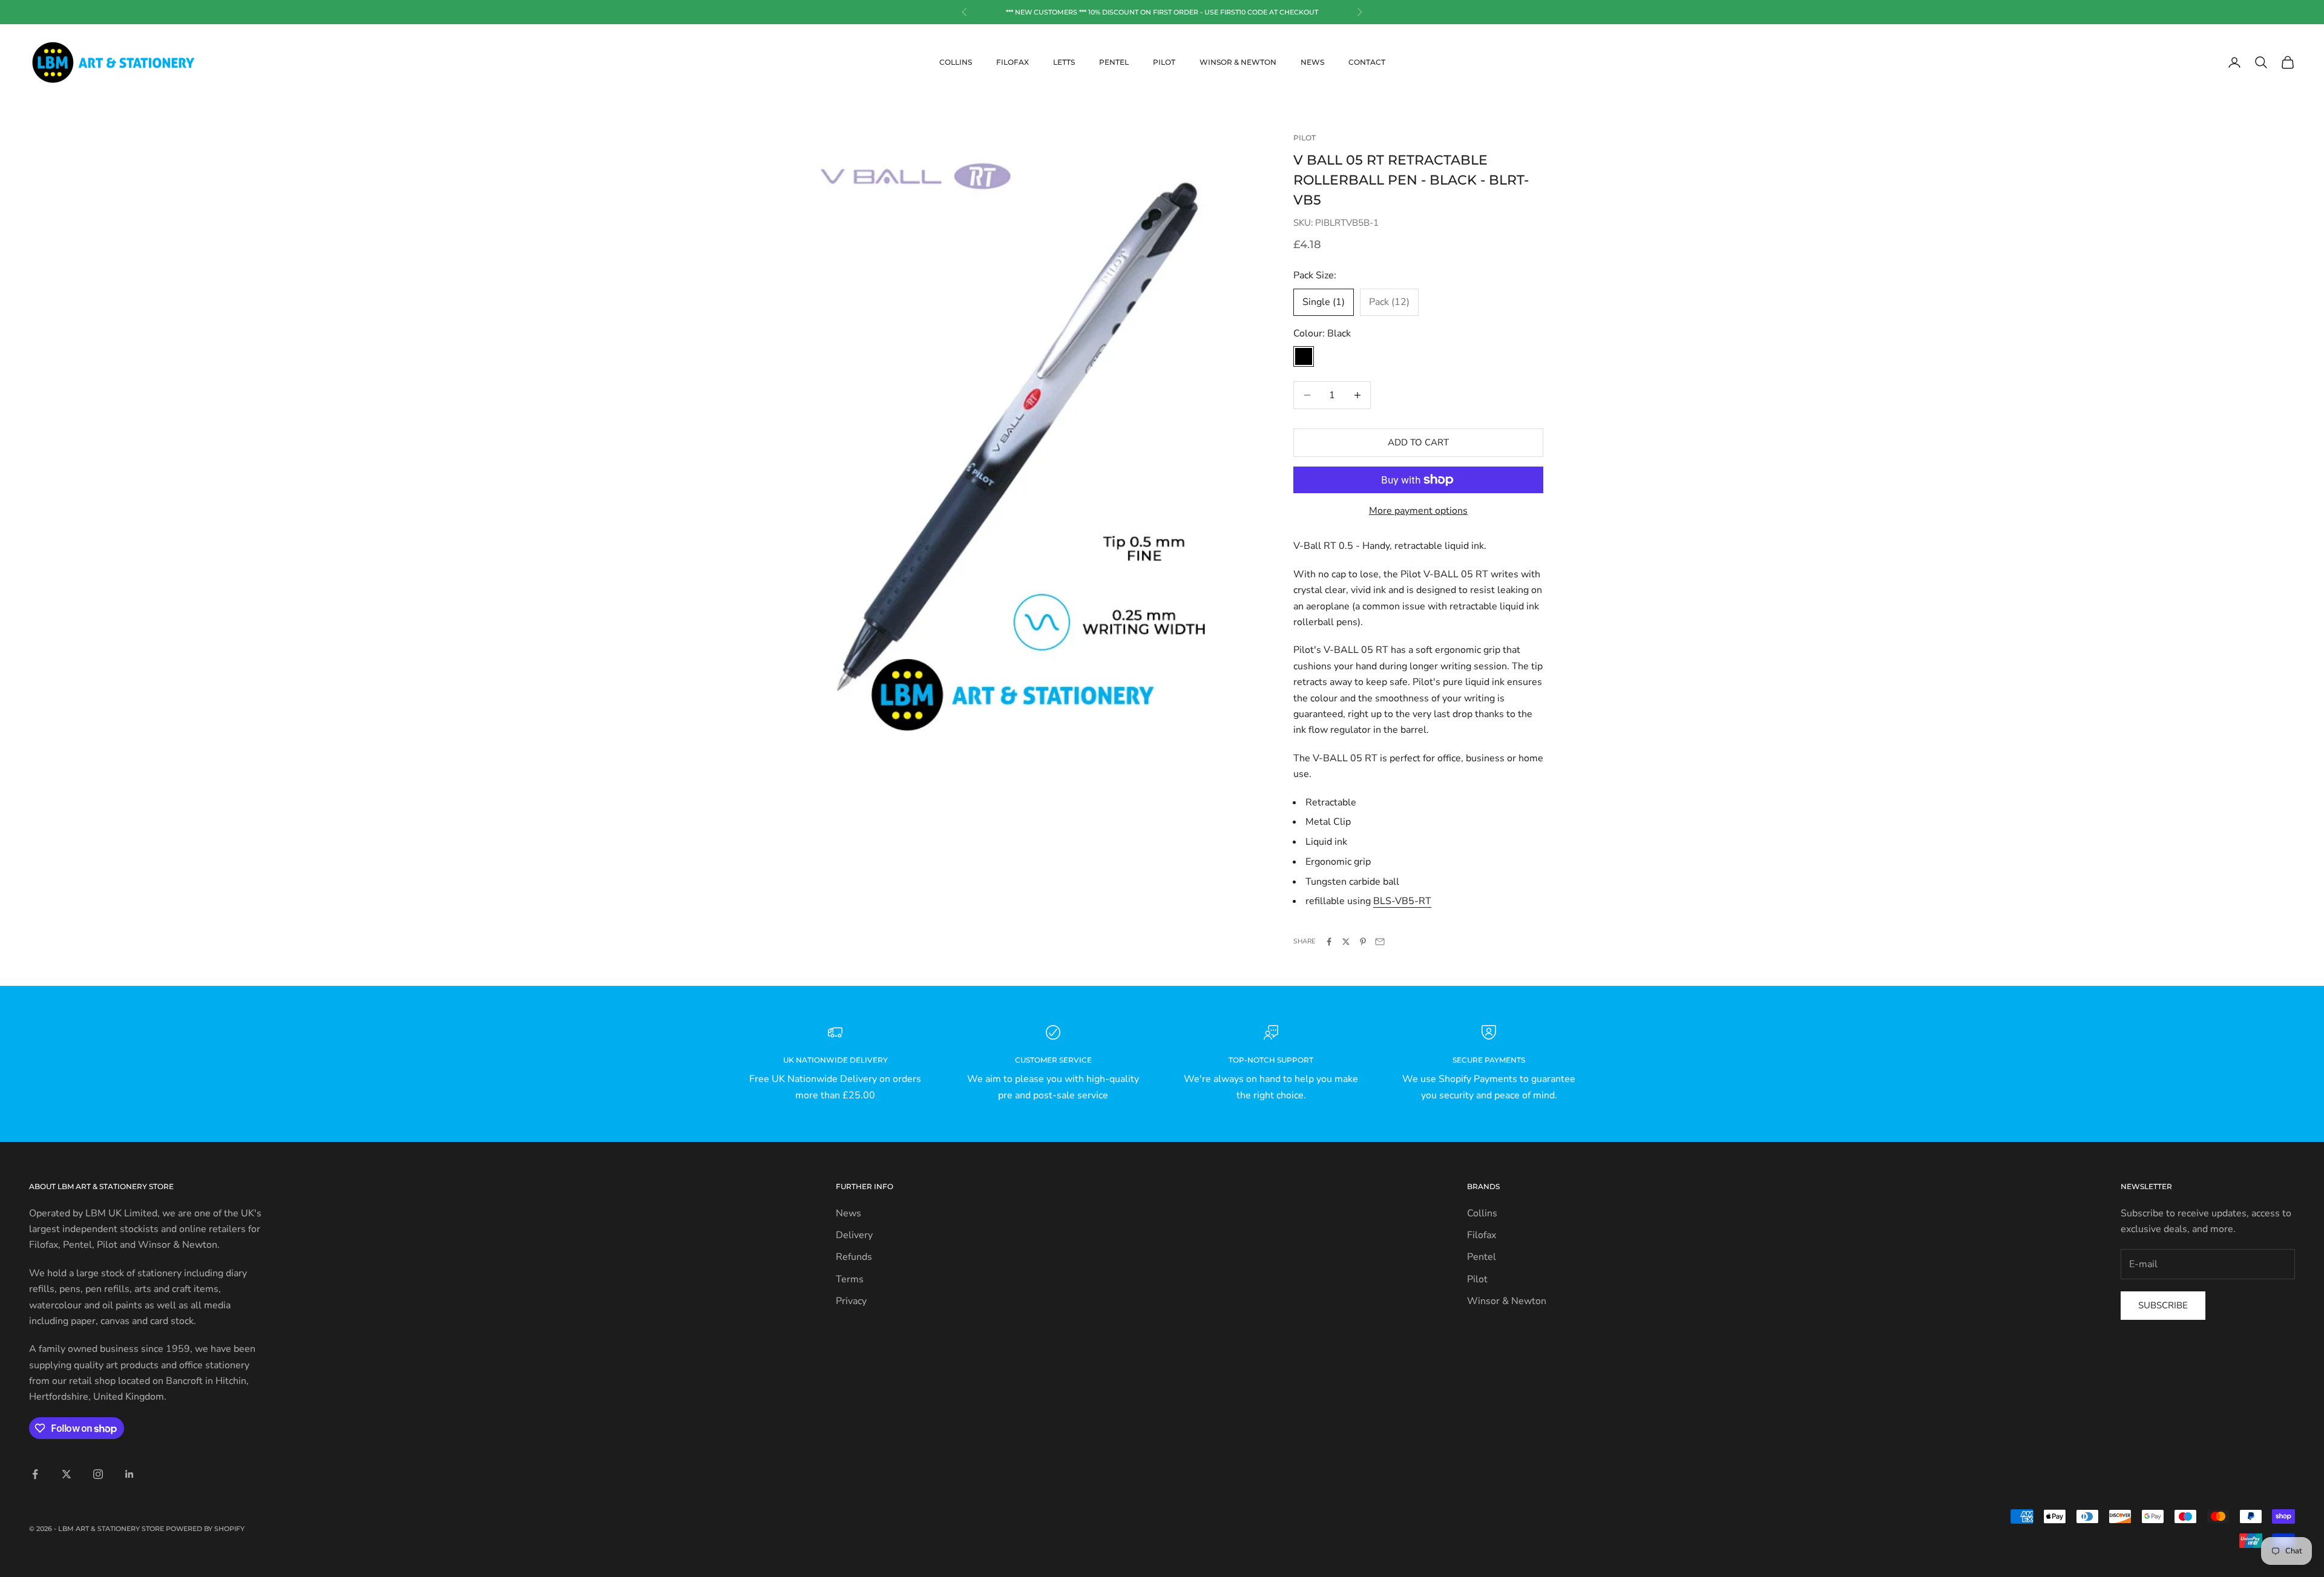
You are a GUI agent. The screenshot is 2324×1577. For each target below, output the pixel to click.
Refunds (854, 1257)
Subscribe (2163, 1305)
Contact (1367, 62)
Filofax (1013, 62)
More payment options (1418, 511)
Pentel (1114, 62)
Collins (956, 62)
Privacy (851, 1301)
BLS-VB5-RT (1402, 901)
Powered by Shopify (205, 1529)
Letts (1064, 62)
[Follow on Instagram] (98, 1474)
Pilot (1164, 62)
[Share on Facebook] (1329, 942)
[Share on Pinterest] (1363, 942)
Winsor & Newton (1238, 62)
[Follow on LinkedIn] (130, 1474)
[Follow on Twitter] (67, 1474)
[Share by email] (1380, 942)
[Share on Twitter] (1346, 942)
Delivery (854, 1235)
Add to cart (1418, 442)
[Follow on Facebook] (35, 1474)
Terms (850, 1279)
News (1312, 62)
